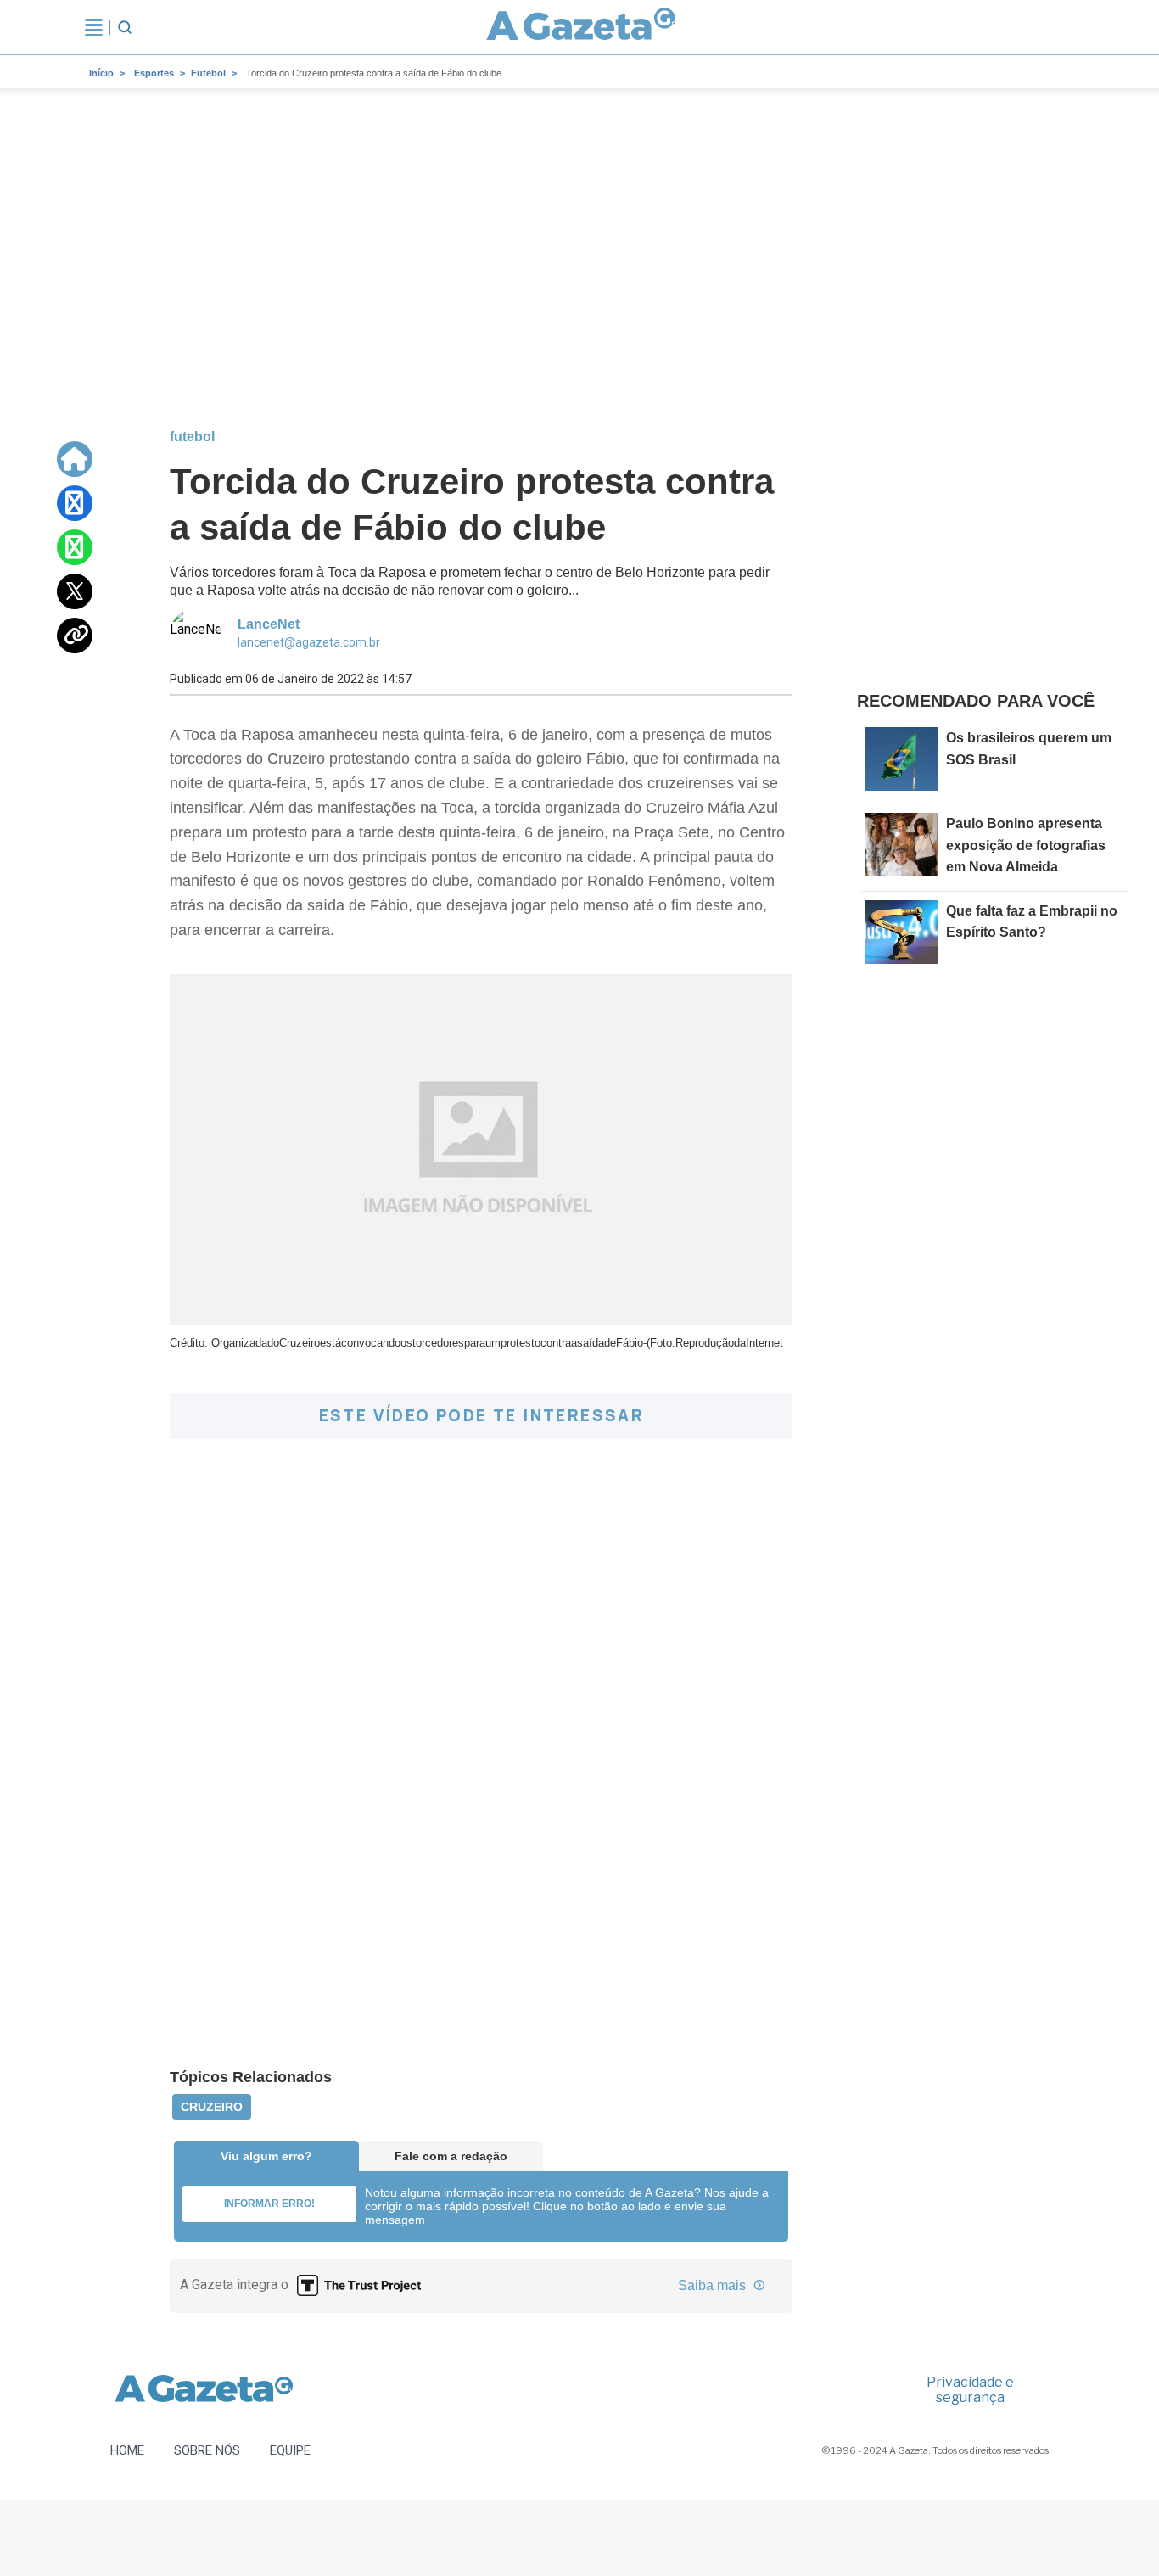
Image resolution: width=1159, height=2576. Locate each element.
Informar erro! (269, 2204)
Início (101, 73)
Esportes (154, 73)
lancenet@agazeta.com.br (309, 642)
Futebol (208, 73)
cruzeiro (212, 2107)
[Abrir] (94, 27)
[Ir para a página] (581, 27)
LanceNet (269, 624)
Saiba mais (714, 2285)
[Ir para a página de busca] (125, 27)
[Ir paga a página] (75, 459)
